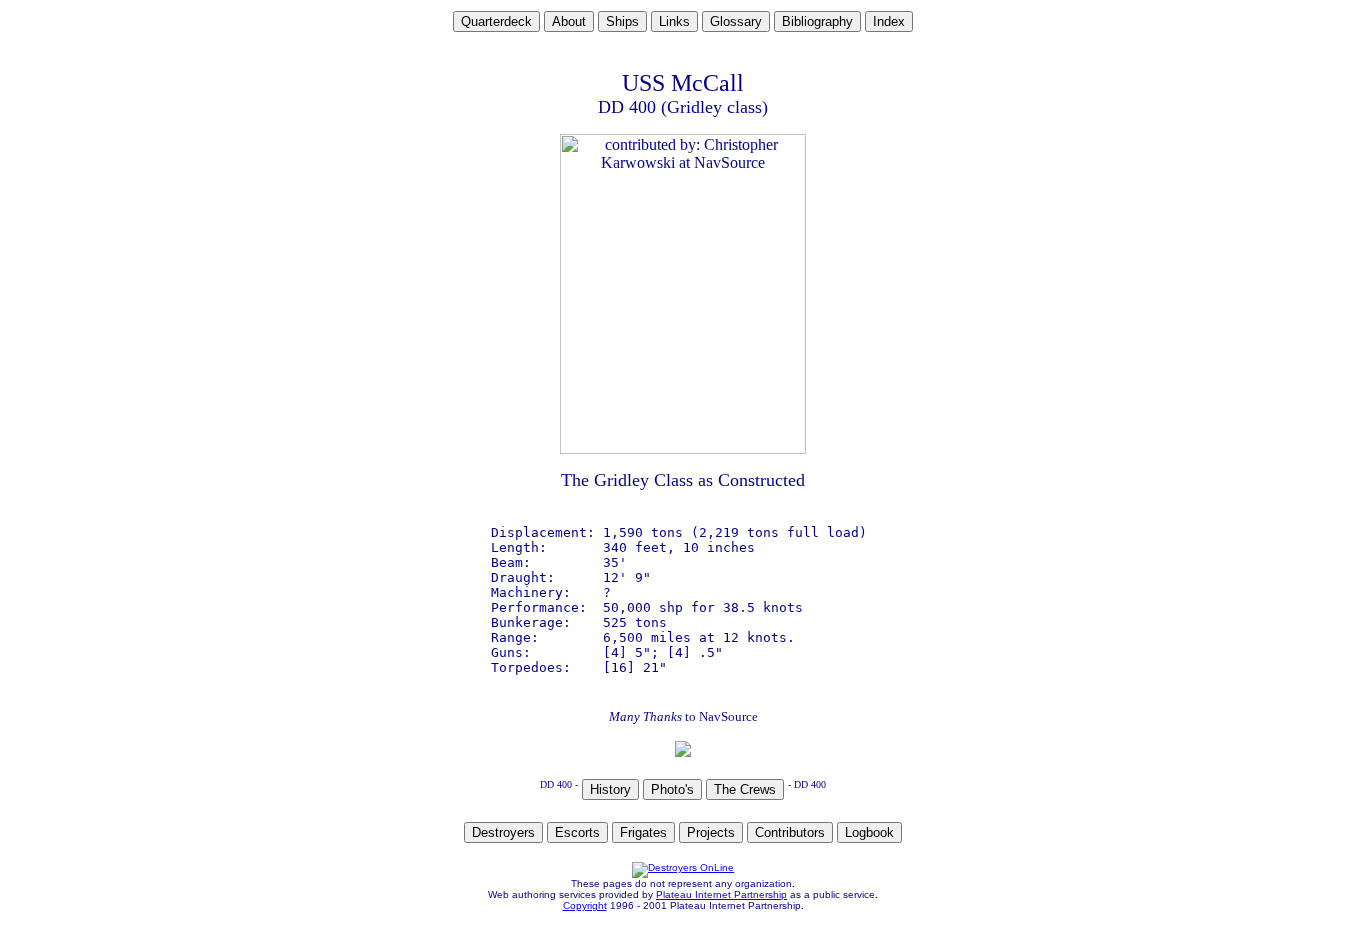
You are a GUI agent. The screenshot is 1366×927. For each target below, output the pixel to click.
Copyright (585, 905)
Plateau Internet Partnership (721, 894)
